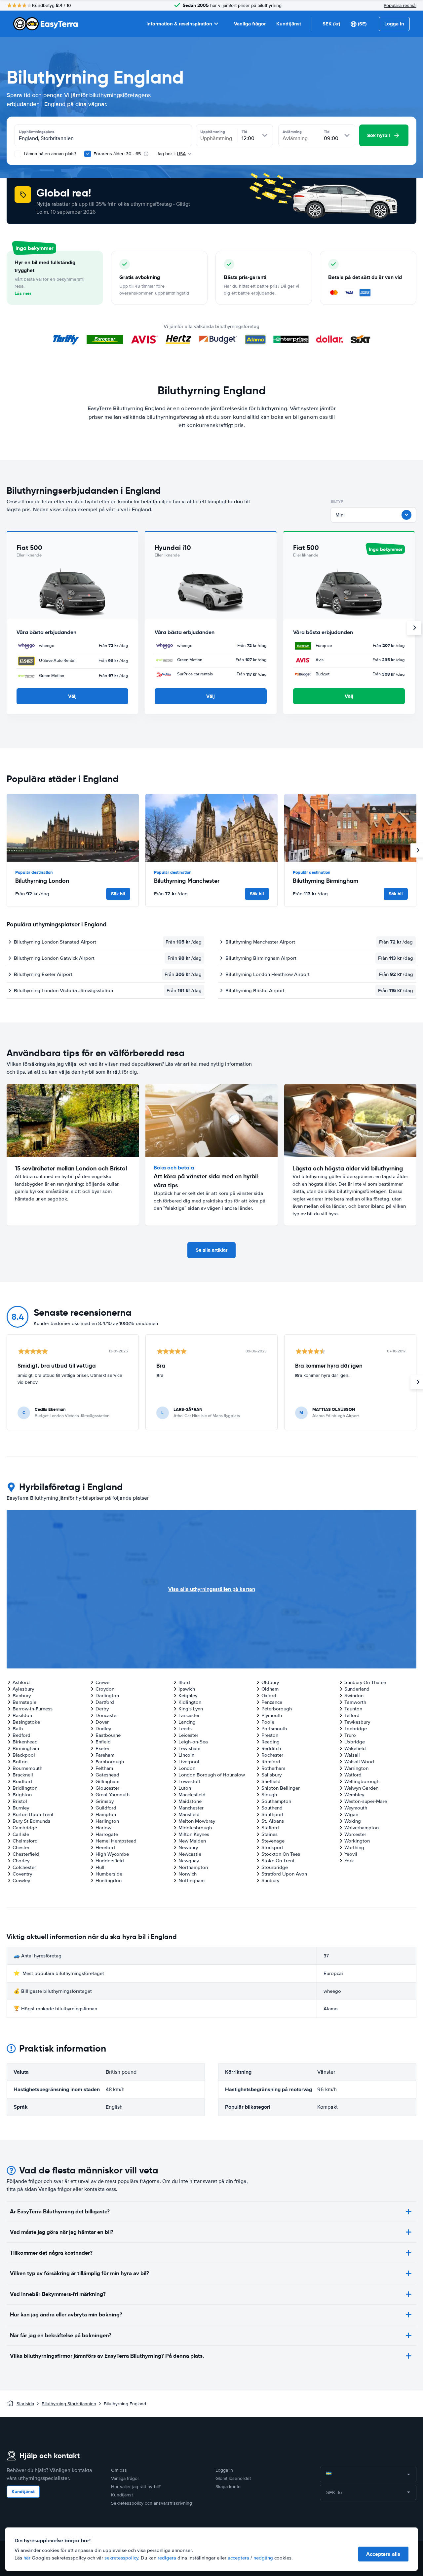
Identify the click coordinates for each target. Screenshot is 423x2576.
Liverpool (189, 1762)
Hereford (105, 1847)
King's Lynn (191, 1709)
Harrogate (107, 1834)
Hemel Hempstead (116, 1841)
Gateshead (107, 1775)
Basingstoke (26, 1722)
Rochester (272, 1755)
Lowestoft (189, 1781)
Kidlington (190, 1702)
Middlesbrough (195, 1828)
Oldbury (270, 1682)
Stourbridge (275, 1867)
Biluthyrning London (42, 881)
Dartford (105, 1702)
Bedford (21, 1735)
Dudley (103, 1729)
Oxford (269, 1696)
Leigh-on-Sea (193, 1742)
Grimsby (105, 1801)
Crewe (102, 1682)
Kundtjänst (289, 24)
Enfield (103, 1742)
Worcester (355, 1834)
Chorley (21, 1861)
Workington (357, 1841)
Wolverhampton (362, 1828)
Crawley (21, 1880)
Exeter (102, 1748)
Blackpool (24, 1755)
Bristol (20, 1801)
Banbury (22, 1696)
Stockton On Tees (281, 1854)
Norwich (188, 1874)
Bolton (20, 1762)
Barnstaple (24, 1702)
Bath (18, 1729)
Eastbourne (108, 1735)
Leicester (188, 1735)
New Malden (192, 1841)
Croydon (105, 1689)
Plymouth (272, 1715)
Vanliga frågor (250, 24)
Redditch (271, 1748)
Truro (350, 1735)
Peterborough (277, 1709)
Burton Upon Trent (33, 1814)
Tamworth (355, 1702)
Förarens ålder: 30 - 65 (117, 154)
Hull (100, 1867)
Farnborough (110, 1762)
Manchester (191, 1808)
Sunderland (357, 1689)
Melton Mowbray (197, 1821)
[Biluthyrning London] (73, 828)
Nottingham (192, 1880)
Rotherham (273, 1768)
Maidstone (190, 1801)
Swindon (354, 1696)
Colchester (24, 1867)
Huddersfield (110, 1861)
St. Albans (273, 1821)
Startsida (25, 2404)
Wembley (354, 1795)
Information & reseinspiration (179, 24)
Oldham (270, 1689)
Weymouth (356, 1808)
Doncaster (107, 1715)
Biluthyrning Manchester (187, 881)
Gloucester (107, 1788)
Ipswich (187, 1689)
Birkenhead (25, 1742)
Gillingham (107, 1781)
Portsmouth (274, 1729)
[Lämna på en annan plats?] (18, 154)
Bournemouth (27, 1768)
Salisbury (271, 1775)
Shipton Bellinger (281, 1788)
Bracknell (23, 1775)
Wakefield (355, 1748)
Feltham (104, 1768)
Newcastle (190, 1854)
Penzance (272, 1702)
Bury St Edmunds (31, 1821)
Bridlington (25, 1788)
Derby (102, 1709)
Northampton (193, 1867)
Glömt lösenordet (233, 2478)
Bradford (22, 1781)
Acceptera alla (383, 2554)
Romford (271, 1762)
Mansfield (189, 1814)
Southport (272, 1814)
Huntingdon (109, 1880)
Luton (185, 1788)
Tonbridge (356, 1729)
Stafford (270, 1828)
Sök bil (118, 894)
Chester (21, 1847)
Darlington (107, 1696)
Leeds (185, 1729)
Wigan (351, 1814)
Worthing (354, 1847)
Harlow (103, 1828)
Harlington (107, 1821)
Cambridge (25, 1828)
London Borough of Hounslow (212, 1775)
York (349, 1861)
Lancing (187, 1722)
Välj (72, 696)
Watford (353, 1775)
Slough (269, 1795)
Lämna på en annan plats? (49, 154)
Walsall (352, 1755)
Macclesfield (192, 1795)
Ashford (21, 1682)
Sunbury (270, 1880)
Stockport (272, 1847)
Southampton (276, 1801)
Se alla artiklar (211, 1250)
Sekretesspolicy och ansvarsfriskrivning (152, 2503)
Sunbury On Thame (365, 1682)
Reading (270, 1742)
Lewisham (189, 1748)
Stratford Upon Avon (284, 1874)
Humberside (109, 1874)
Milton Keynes (194, 1834)
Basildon (22, 1715)
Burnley (21, 1808)
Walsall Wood (359, 1762)
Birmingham (26, 1748)
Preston (270, 1735)
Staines (269, 1834)
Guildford (106, 1808)
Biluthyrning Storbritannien (69, 2404)
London (187, 1768)
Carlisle (21, 1834)
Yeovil (351, 1854)
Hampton (106, 1814)
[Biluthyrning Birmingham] (350, 828)
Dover (102, 1722)
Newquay (189, 1861)
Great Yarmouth (113, 1795)
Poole (268, 1722)
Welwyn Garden (361, 1788)
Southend (272, 1808)
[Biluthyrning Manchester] (211, 828)
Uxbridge (355, 1742)
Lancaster (189, 1715)
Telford (352, 1715)
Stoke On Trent (278, 1861)
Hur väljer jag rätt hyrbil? (136, 2487)
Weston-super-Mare (366, 1801)
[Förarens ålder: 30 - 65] (88, 154)
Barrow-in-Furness (33, 1709)
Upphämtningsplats (37, 132)
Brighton (22, 1795)
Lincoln (186, 1755)
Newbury (188, 1847)
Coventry (22, 1874)
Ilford (184, 1682)
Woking (353, 1821)
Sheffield (271, 1781)
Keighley (188, 1696)
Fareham (105, 1755)
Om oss (119, 2470)
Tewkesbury (357, 1722)
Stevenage (273, 1841)
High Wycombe (112, 1854)
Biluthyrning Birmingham (326, 881)
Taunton (353, 1709)
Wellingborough (362, 1781)
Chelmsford (25, 1841)
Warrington (356, 1768)
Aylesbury (23, 1689)
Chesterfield (26, 1854)
